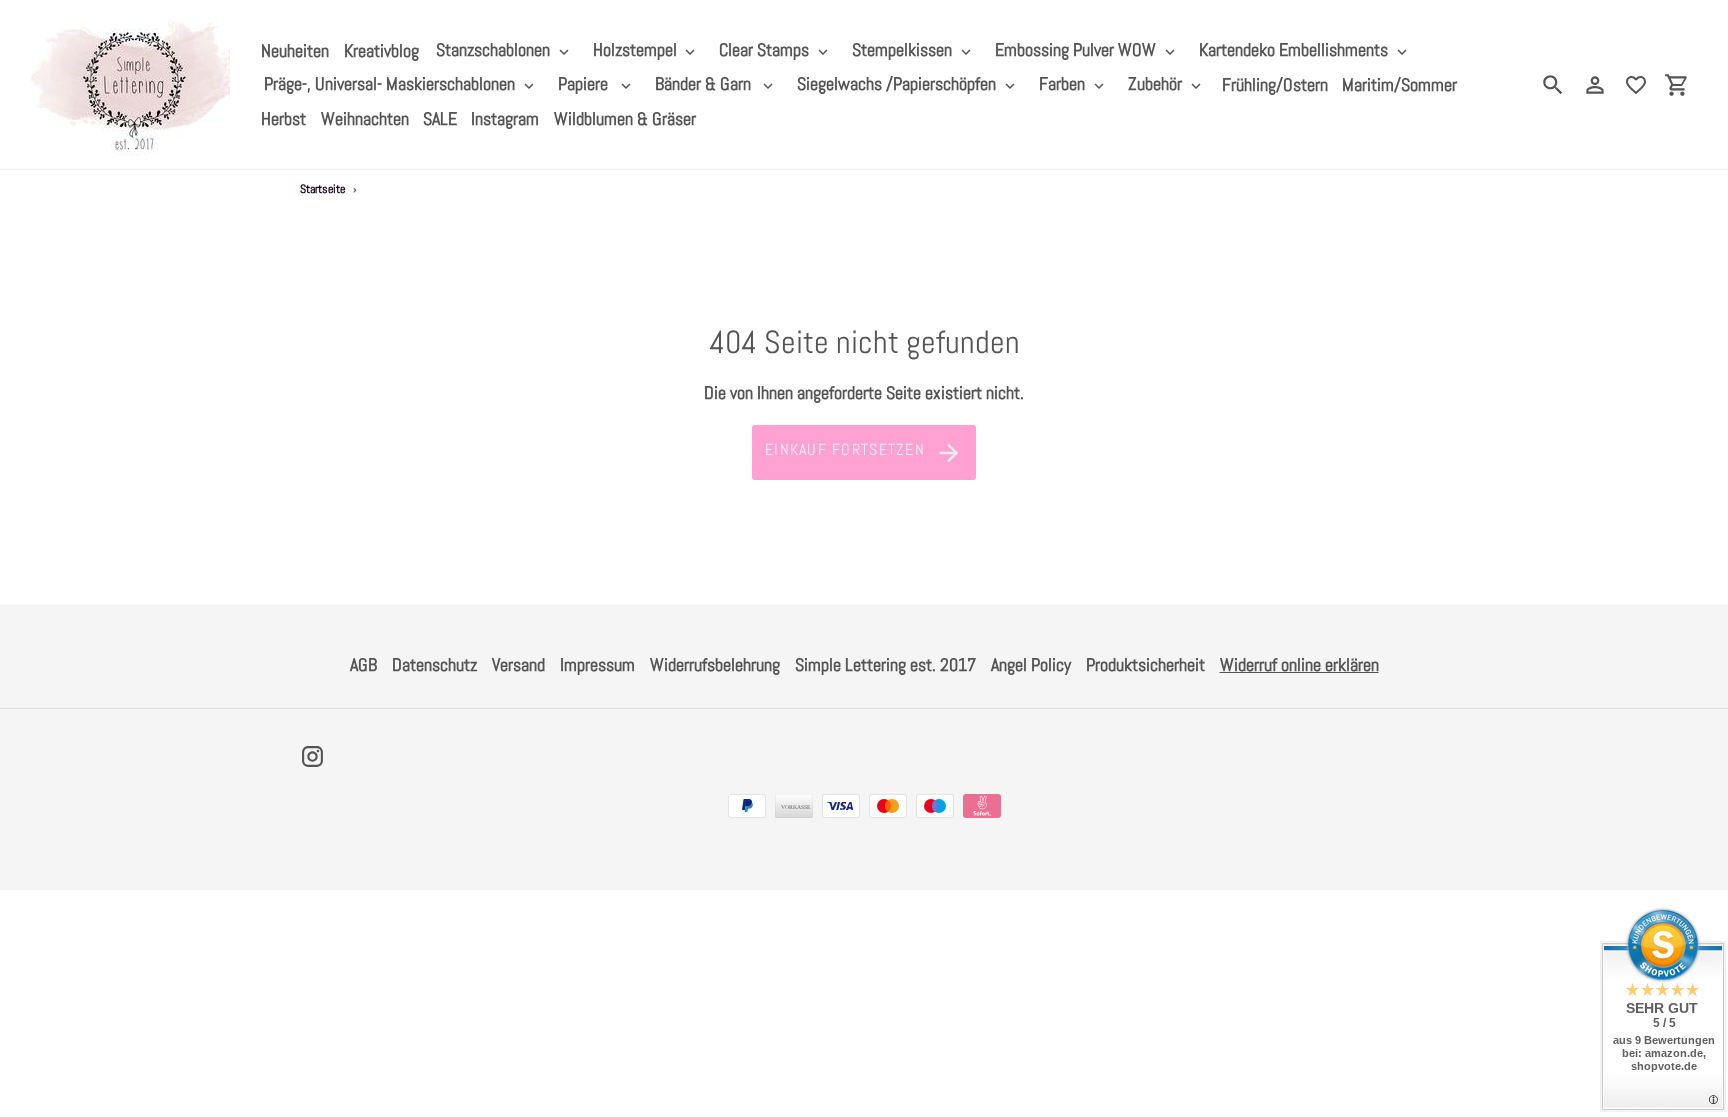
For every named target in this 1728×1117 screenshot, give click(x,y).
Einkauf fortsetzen (845, 449)
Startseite (322, 189)
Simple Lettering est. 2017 (885, 664)
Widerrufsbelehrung (715, 664)
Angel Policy (1031, 664)
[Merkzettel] (1636, 85)
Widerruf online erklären (1299, 664)
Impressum (597, 664)
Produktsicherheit (1145, 664)
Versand (518, 664)
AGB (363, 664)
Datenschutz (434, 664)
